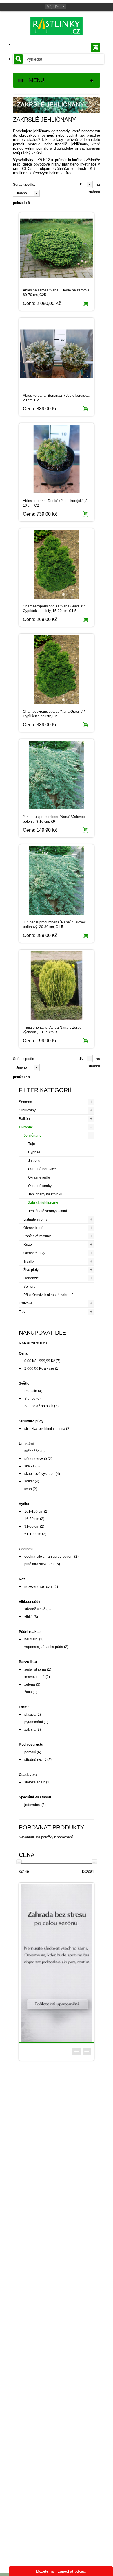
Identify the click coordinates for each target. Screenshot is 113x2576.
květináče (32, 1451)
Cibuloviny (27, 1110)
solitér (29, 1481)
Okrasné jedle (39, 1177)
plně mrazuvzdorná (40, 1564)
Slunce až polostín (39, 1406)
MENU (34, 80)
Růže (28, 1245)
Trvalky (29, 1261)
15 (81, 184)
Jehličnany (32, 1136)
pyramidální (34, 1722)
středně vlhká (35, 1609)
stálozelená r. (35, 1782)
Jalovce (34, 1161)
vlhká (29, 1617)
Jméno (22, 193)
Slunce (30, 1399)
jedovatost (32, 1805)
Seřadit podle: (24, 185)
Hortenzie (31, 1278)
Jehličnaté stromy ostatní (48, 1211)
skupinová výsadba (40, 1474)
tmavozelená (34, 1677)
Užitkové (26, 1303)
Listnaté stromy (35, 1219)
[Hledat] (18, 59)
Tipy (22, 1312)
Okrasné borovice (42, 1169)
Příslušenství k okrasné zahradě (49, 1295)
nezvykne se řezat (39, 1587)
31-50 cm (32, 1526)
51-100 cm (33, 1534)
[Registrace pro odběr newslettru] (57, 1963)
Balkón (24, 1119)
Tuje (32, 1144)
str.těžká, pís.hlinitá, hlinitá (45, 1429)
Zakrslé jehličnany (43, 1203)
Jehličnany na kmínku (45, 1194)
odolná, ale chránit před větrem (49, 1557)
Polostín (31, 1391)
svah (28, 1489)
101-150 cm (34, 1511)
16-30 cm (32, 1519)
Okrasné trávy (34, 1253)
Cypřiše (34, 1152)
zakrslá (30, 1730)
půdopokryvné (36, 1459)
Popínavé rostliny (37, 1236)
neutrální (31, 1639)
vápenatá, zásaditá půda (44, 1647)
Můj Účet (54, 7)
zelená (30, 1684)
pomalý (30, 1752)
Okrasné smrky (40, 1186)
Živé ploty (31, 1270)
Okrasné (26, 1127)
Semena (25, 1102)
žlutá (28, 1692)
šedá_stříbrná (35, 1669)
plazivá (30, 1715)
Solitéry (29, 1287)
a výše (39, 1368)
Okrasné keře (34, 1228)
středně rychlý (35, 1760)
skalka (29, 1466)
